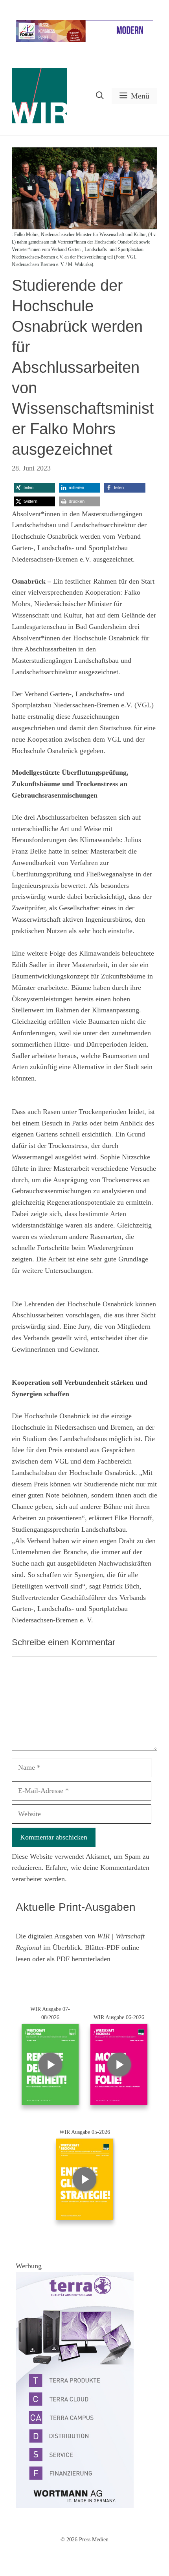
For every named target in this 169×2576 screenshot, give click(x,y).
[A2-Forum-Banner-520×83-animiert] (84, 40)
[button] (100, 96)
